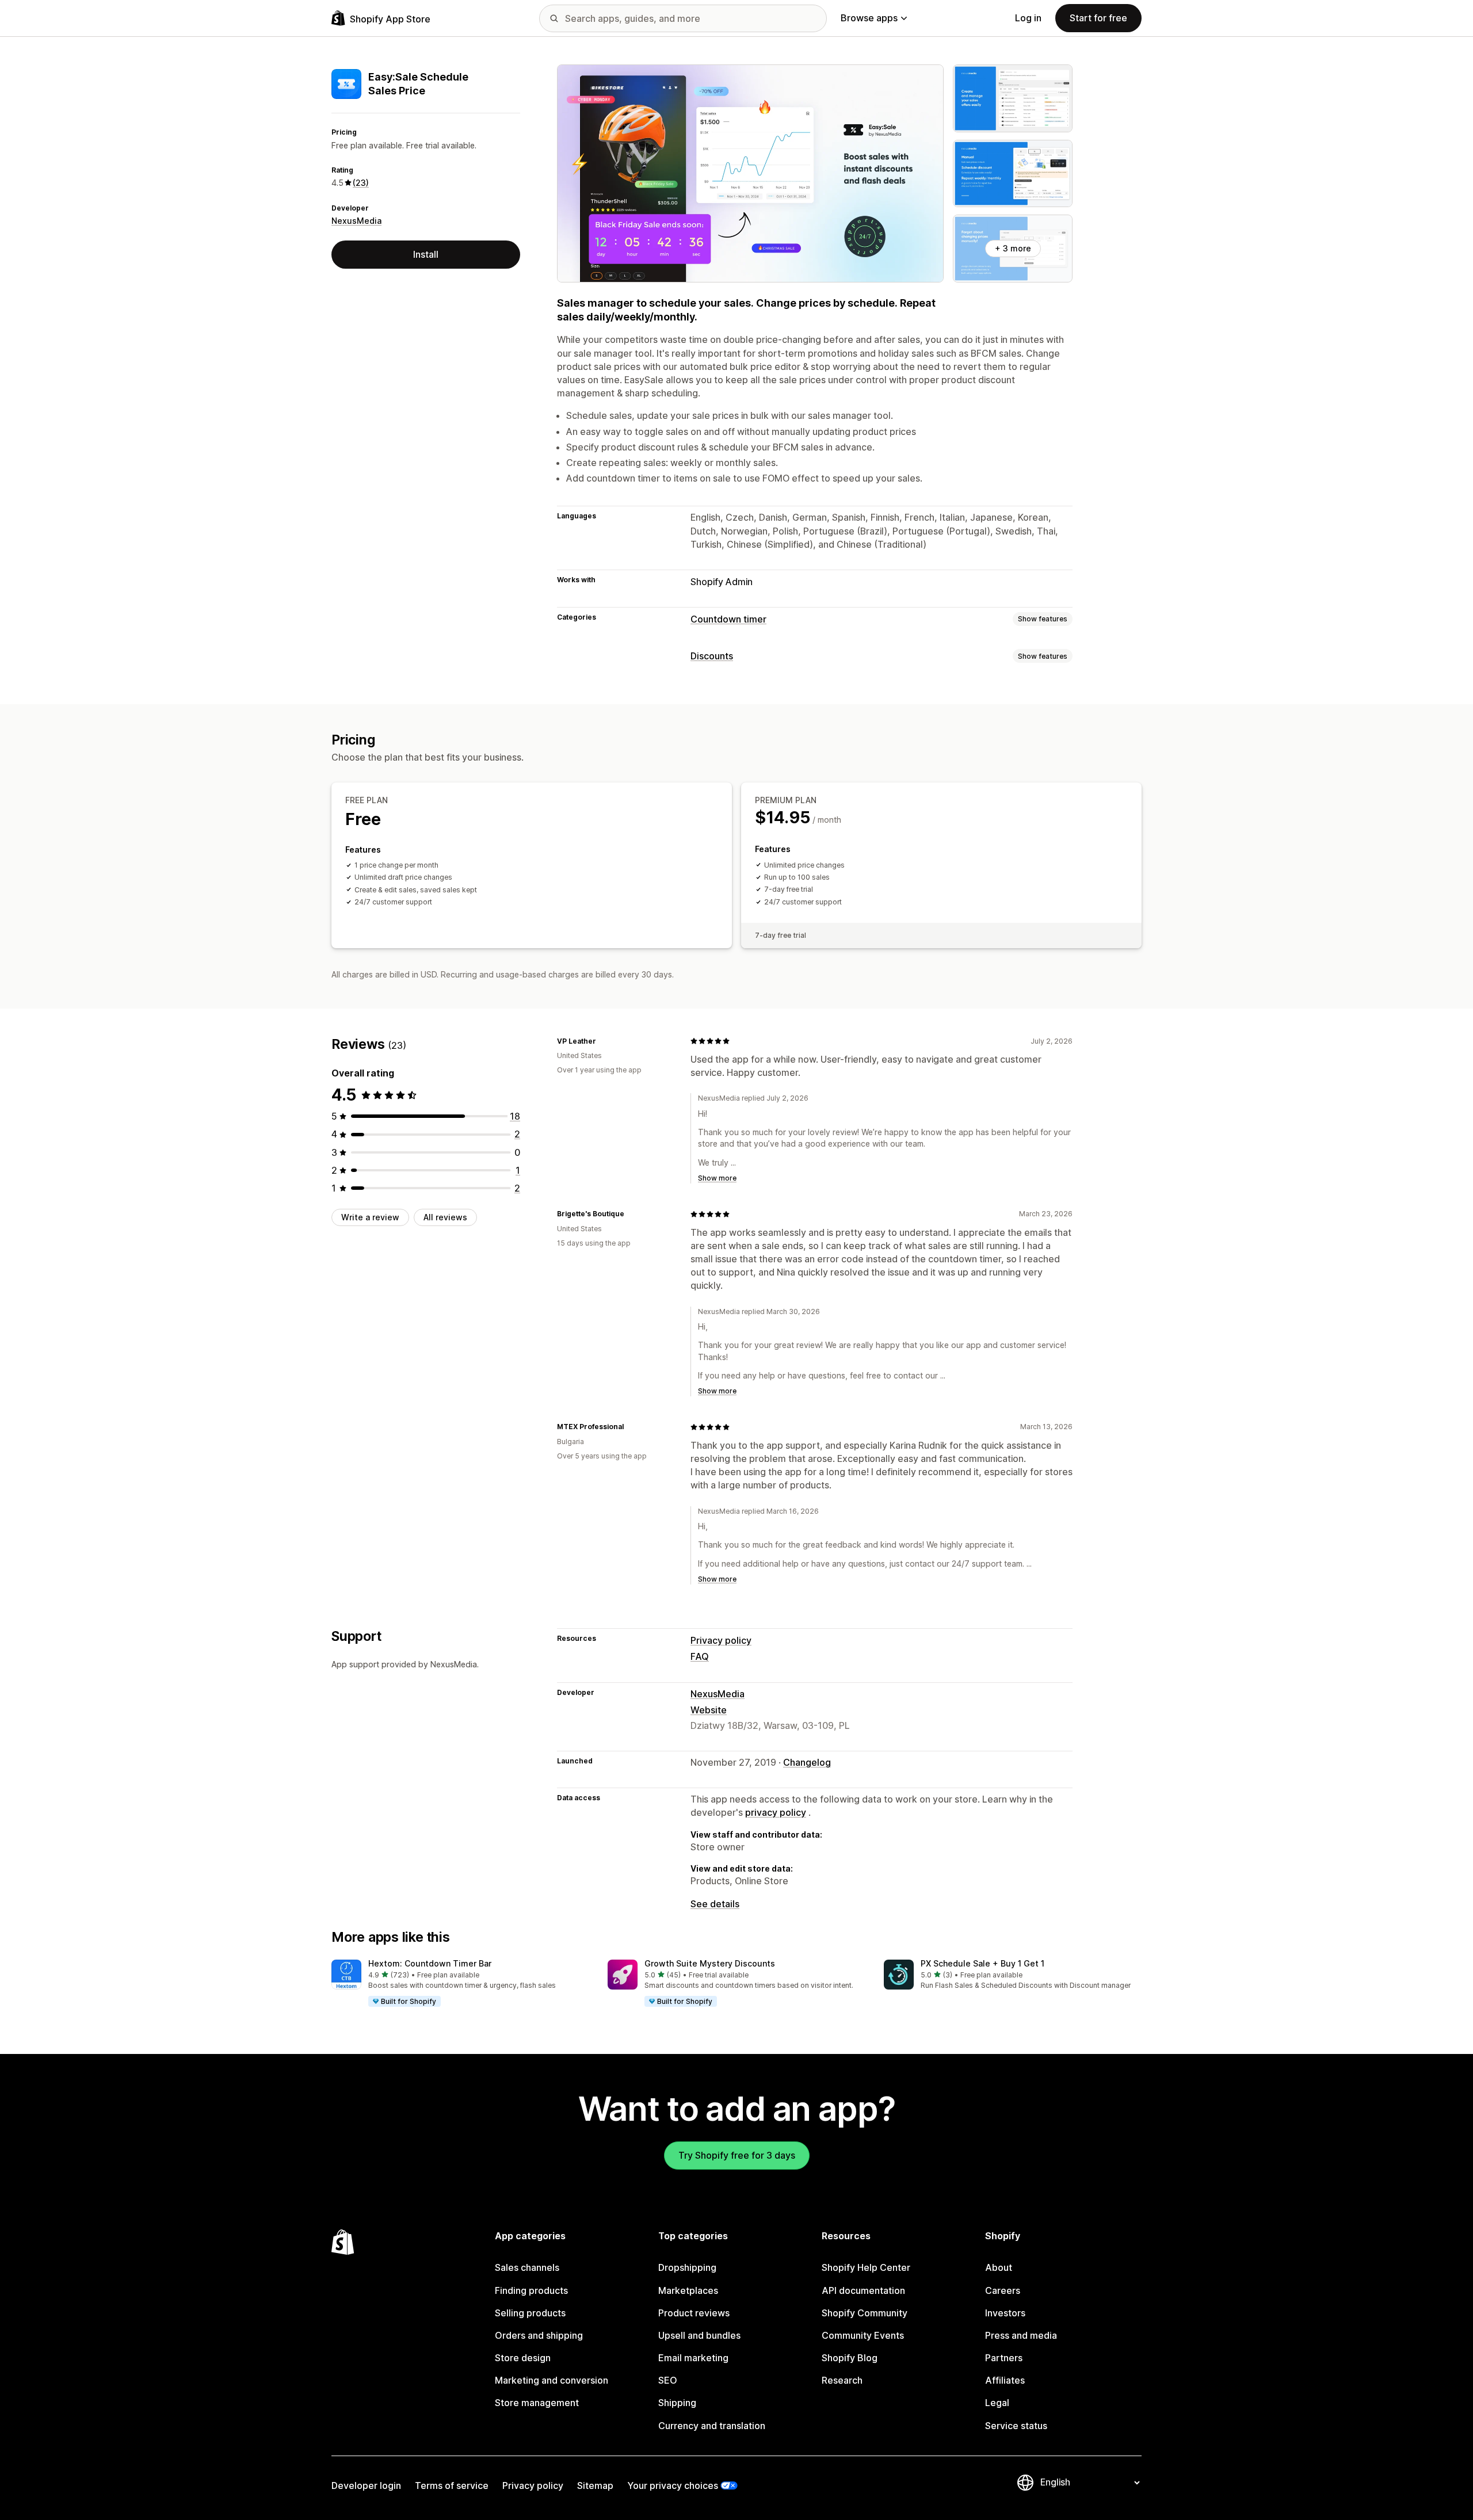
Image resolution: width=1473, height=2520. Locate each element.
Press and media (1021, 2335)
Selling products (530, 2313)
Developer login (366, 2485)
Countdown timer (728, 619)
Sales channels (527, 2267)
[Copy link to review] (603, 1041)
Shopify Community (865, 2313)
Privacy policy (721, 1640)
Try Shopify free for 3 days (737, 2155)
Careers (1003, 2290)
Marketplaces (688, 2290)
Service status (1016, 2426)
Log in (1028, 18)
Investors (1005, 2313)
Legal (997, 2403)
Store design (523, 2358)
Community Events (863, 2335)
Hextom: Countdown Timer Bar (430, 1963)
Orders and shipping (539, 2335)
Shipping (677, 2403)
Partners (1004, 2358)
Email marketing (693, 2358)
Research (842, 2380)
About (999, 2267)
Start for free (1098, 18)
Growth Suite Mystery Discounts (710, 1963)
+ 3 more (1013, 248)
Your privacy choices (673, 2485)
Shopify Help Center (866, 2267)
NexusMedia (356, 221)
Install (426, 254)
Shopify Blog (850, 2358)
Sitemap (595, 2485)
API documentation (863, 2290)
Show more (717, 1178)
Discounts (712, 656)
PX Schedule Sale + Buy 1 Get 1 (982, 1963)
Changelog (807, 1762)
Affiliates (1005, 2380)
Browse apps (869, 18)
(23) (361, 183)
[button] (460, 1984)
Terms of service (452, 2485)
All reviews (445, 1217)
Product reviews (694, 2313)
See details (715, 1904)
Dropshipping (687, 2267)
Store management (537, 2403)
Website (709, 1710)
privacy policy (776, 1812)
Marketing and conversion (552, 2380)
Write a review (370, 1217)
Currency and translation (712, 2426)
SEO (668, 2380)
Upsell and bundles (699, 2335)
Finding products (531, 2290)
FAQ (700, 1656)
